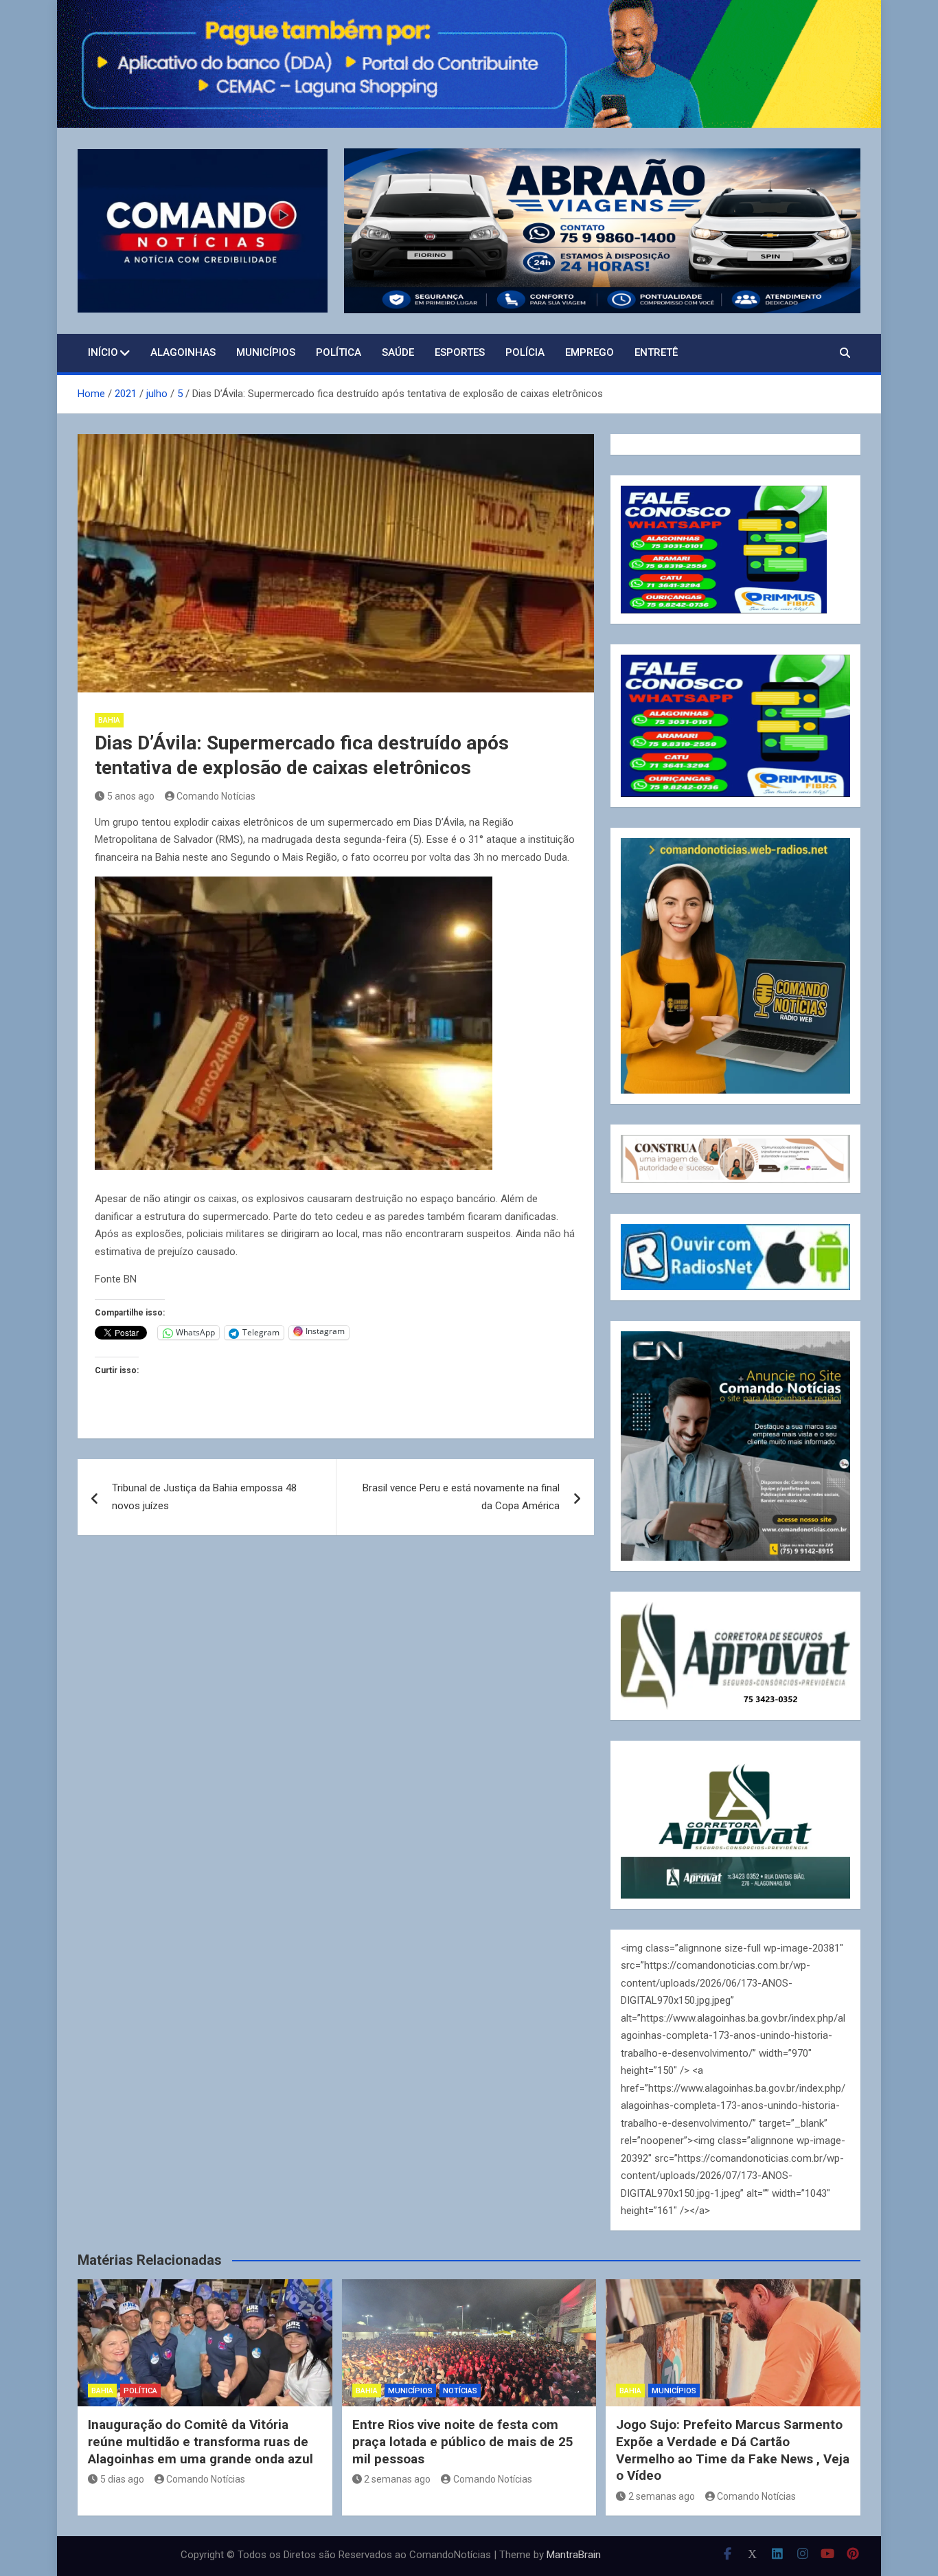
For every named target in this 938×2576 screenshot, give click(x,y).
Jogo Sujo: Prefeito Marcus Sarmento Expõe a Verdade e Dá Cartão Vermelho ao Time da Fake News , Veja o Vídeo (733, 2450)
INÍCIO (103, 352)
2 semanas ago (397, 2479)
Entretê (656, 352)
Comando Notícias (216, 796)
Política (339, 352)
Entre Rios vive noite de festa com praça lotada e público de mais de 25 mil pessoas (463, 2441)
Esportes (460, 352)
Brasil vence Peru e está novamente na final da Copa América (461, 1497)
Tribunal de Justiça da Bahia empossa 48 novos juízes (204, 1497)
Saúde (398, 352)
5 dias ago (122, 2479)
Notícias (460, 2391)
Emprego (590, 352)
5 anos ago (131, 796)
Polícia (525, 352)
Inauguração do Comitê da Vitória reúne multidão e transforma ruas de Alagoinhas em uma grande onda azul (201, 2441)
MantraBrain (574, 2555)
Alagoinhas (183, 352)
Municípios (266, 352)
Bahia (109, 720)
